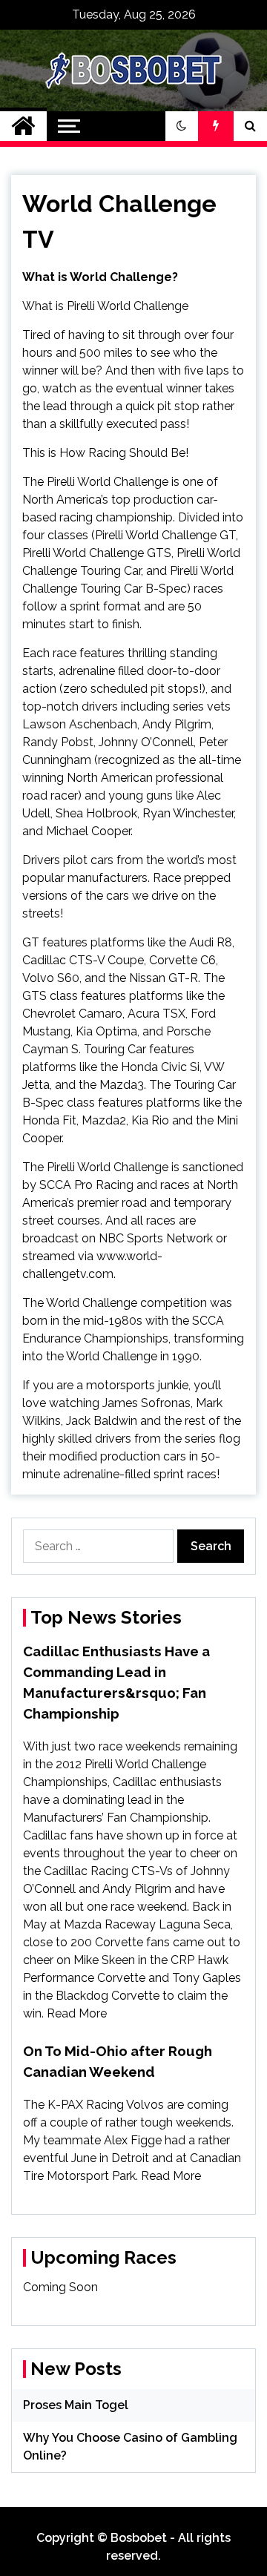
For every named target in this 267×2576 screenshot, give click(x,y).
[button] (182, 126)
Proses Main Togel (76, 2405)
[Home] (23, 126)
